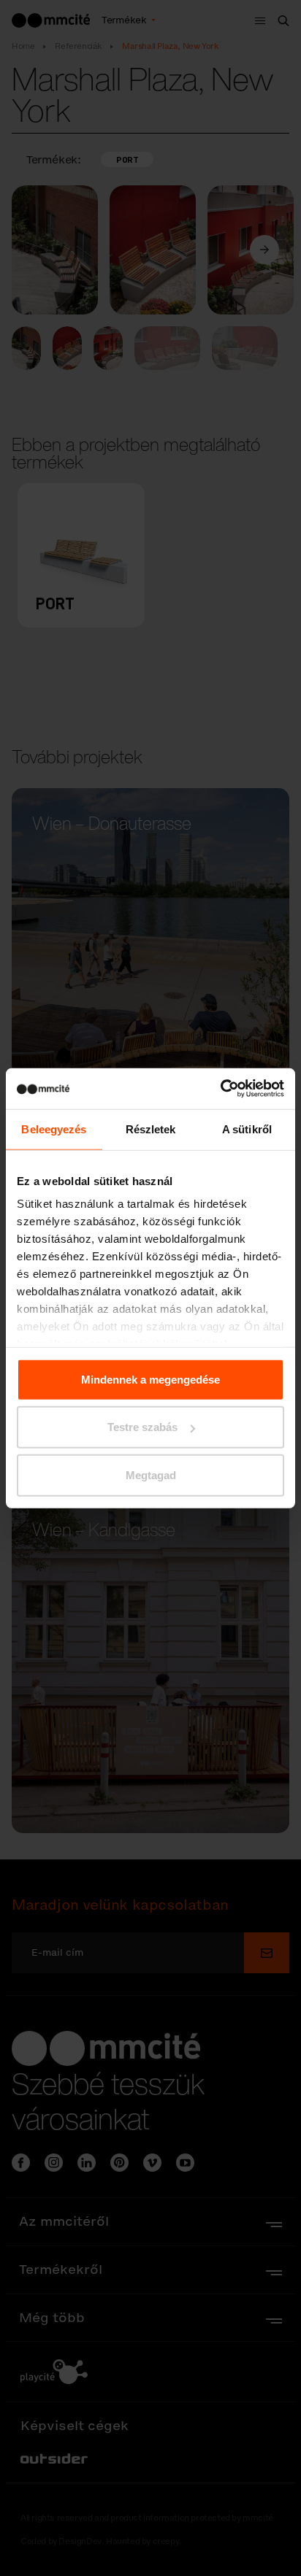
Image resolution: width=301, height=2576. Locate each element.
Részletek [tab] (151, 1129)
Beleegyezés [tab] (54, 1129)
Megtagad (151, 1474)
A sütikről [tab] (247, 1129)
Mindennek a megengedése (150, 1379)
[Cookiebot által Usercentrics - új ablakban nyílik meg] (220, 1089)
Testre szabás (142, 1427)
